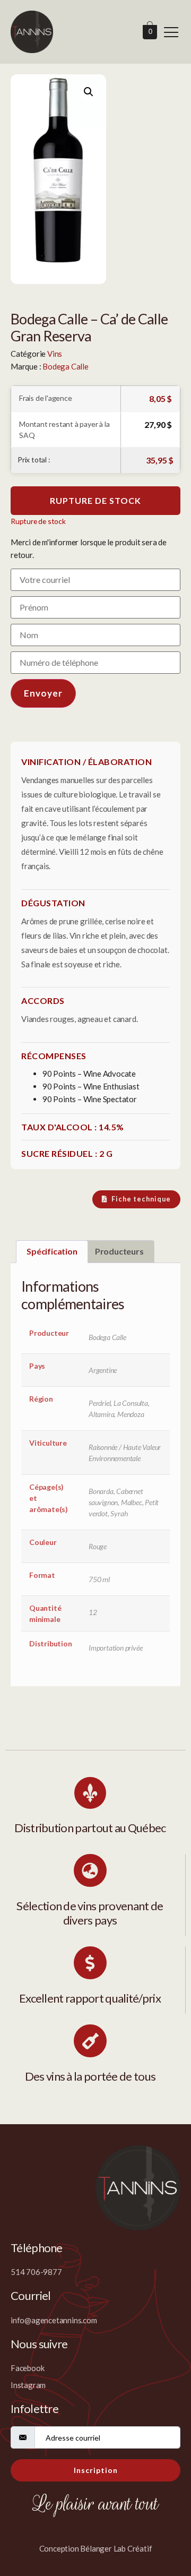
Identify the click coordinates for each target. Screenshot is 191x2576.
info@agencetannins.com (54, 2320)
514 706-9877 (36, 2272)
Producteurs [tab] (119, 1251)
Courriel (31, 2295)
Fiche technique (141, 1199)
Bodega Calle (66, 366)
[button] (89, 92)
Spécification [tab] (52, 1251)
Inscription (96, 2470)
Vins (55, 354)
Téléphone (37, 2248)
